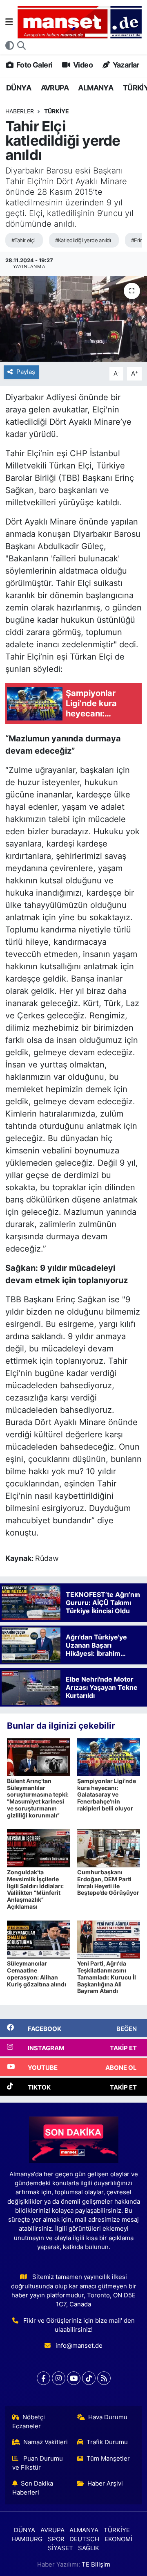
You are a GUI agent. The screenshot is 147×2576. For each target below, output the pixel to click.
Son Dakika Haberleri (33, 2488)
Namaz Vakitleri (46, 2442)
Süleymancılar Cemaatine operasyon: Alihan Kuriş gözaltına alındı (37, 1974)
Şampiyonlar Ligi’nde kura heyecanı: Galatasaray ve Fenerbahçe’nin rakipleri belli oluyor (107, 1795)
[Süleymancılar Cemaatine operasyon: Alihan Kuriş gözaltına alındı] (39, 1939)
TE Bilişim (96, 2565)
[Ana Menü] (9, 22)
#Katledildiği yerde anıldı (83, 240)
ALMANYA (96, 88)
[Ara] (21, 46)
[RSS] (104, 2378)
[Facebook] (43, 2378)
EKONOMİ (118, 2539)
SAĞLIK (89, 2548)
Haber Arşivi (105, 2484)
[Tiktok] (89, 2378)
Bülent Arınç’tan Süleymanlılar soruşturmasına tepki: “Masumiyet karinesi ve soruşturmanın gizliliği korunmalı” (38, 1798)
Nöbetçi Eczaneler (29, 2422)
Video (82, 65)
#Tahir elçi (23, 240)
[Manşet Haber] (80, 22)
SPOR (56, 2539)
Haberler (20, 111)
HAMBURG (27, 2539)
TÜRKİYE (57, 111)
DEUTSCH (84, 2539)
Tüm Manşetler (108, 2459)
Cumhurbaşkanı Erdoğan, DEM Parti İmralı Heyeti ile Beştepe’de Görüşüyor (108, 1882)
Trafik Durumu (107, 2442)
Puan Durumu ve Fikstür (38, 2463)
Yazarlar (125, 65)
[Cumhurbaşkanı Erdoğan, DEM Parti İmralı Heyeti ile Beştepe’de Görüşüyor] (109, 1848)
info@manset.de (79, 2346)
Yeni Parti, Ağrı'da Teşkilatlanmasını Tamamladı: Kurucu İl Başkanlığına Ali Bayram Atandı (107, 1977)
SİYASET (60, 2548)
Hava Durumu (108, 2417)
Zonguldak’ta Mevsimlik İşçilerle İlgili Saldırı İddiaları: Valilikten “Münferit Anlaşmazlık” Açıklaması (35, 1889)
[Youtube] (74, 2378)
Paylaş (26, 372)
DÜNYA (19, 88)
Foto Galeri (34, 65)
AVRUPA (55, 88)
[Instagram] (59, 2378)
